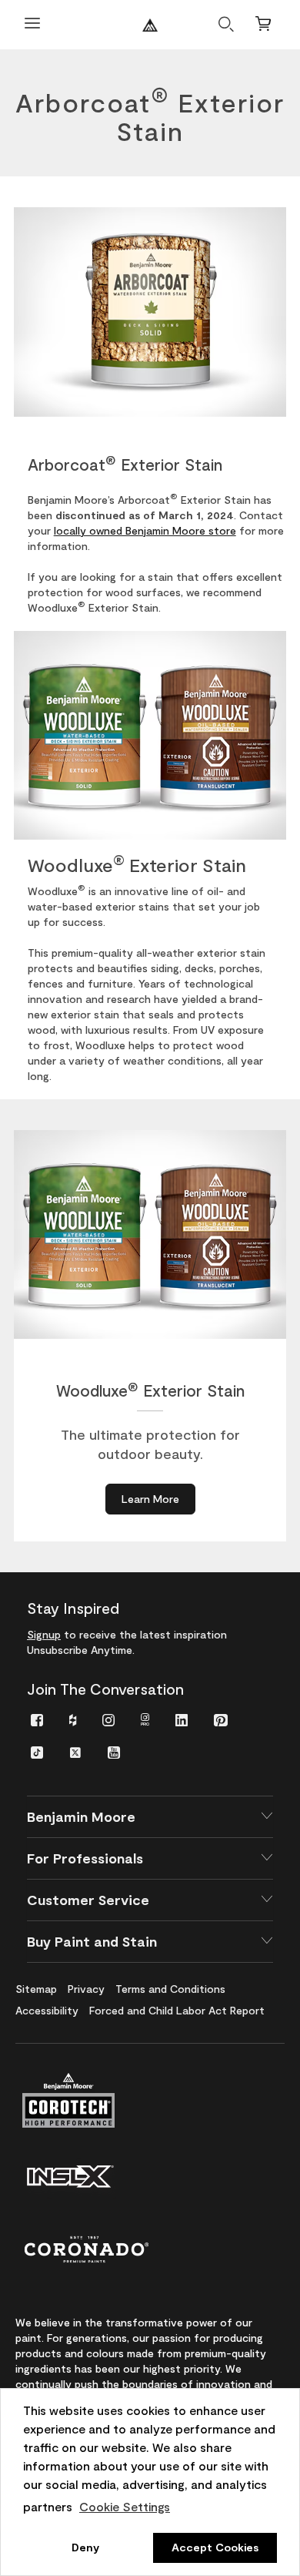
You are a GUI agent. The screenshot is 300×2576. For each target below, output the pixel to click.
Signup (44, 1634)
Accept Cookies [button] (215, 2547)
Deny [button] (85, 2547)
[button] (150, 1817)
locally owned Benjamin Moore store (145, 530)
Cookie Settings (125, 2506)
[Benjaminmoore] (150, 25)
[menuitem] (37, 1719)
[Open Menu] (32, 25)
